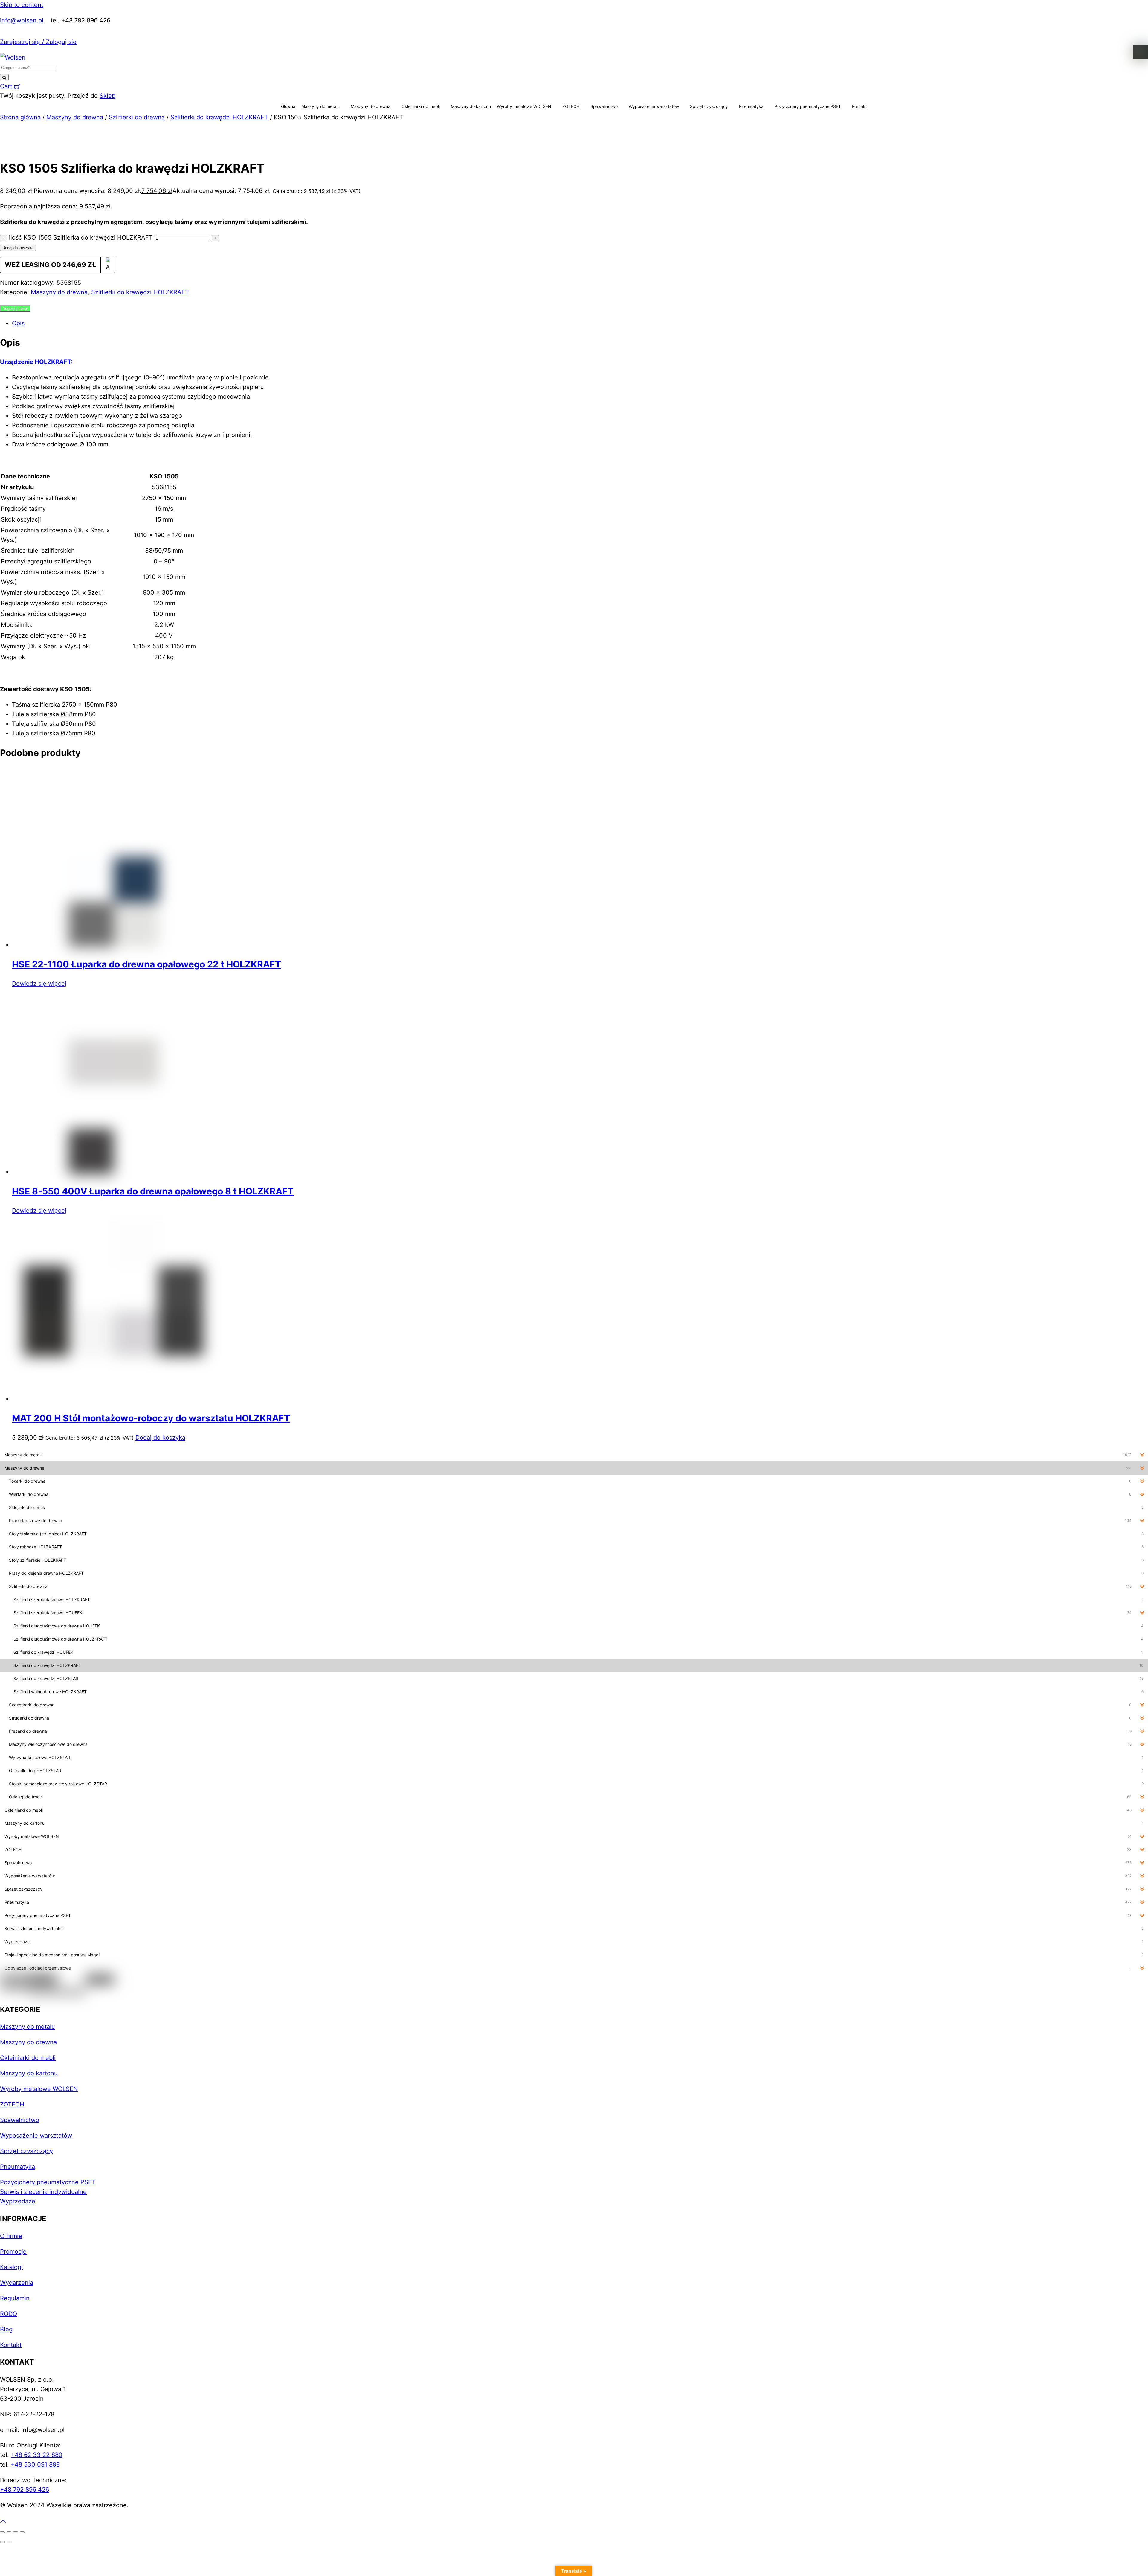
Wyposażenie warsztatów (654, 106)
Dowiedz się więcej (39, 984)
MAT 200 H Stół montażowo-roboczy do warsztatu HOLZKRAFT (151, 1418)
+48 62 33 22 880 (37, 2455)
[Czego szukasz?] (4, 77)
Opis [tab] (18, 323)
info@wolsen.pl (22, 20)
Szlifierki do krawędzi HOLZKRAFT (219, 117)
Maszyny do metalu (320, 106)
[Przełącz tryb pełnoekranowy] (9, 2532)
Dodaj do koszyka (18, 248)
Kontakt (860, 106)
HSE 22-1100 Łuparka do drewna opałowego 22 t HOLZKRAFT (146, 964)
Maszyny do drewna (371, 106)
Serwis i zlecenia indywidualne (43, 2192)
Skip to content (22, 5)
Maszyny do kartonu (471, 106)
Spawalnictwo (604, 106)
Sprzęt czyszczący (709, 106)
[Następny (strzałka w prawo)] (9, 2542)
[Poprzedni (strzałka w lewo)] (2, 2542)
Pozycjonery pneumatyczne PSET (808, 106)
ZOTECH (571, 106)
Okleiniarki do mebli (421, 106)
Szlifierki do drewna (137, 117)
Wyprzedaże (18, 2201)
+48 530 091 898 (35, 2464)
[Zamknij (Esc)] (22, 2532)
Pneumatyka (751, 106)
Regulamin (15, 2298)
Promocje (13, 2252)
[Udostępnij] (16, 2532)
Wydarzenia (17, 2283)
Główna (288, 106)
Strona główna (20, 117)
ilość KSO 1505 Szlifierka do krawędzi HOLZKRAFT (81, 237)
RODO (9, 2314)
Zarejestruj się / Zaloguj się (38, 42)
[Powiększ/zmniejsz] (2, 2532)
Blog (6, 2329)
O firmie (11, 2236)
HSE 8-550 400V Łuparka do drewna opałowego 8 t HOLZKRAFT (153, 1191)
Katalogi (11, 2267)
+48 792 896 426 (25, 2490)
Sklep (107, 96)
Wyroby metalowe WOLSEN (524, 106)
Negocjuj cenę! (15, 308)
